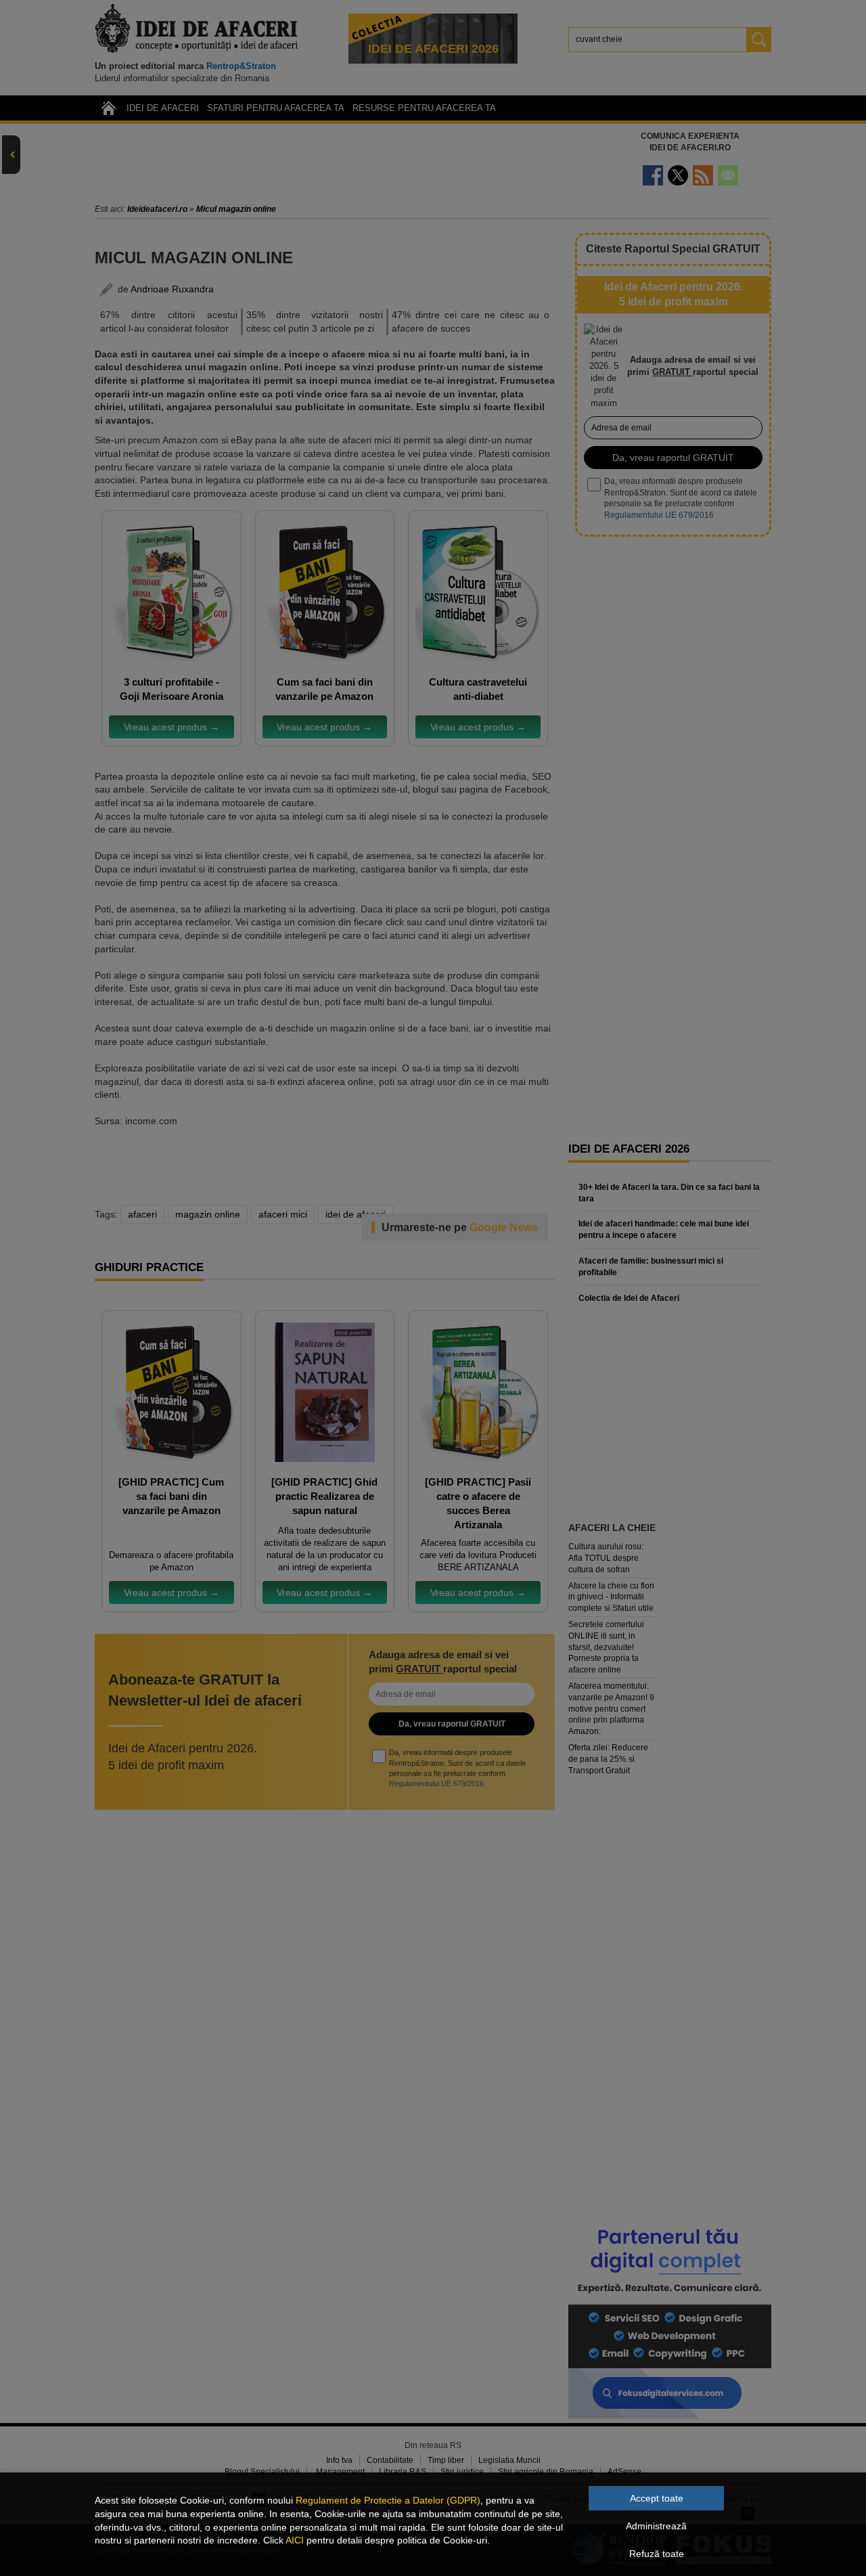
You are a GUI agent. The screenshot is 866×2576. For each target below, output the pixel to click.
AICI (295, 2540)
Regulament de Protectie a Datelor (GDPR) (388, 2500)
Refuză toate (657, 2554)
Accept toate (657, 2498)
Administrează (656, 2526)
